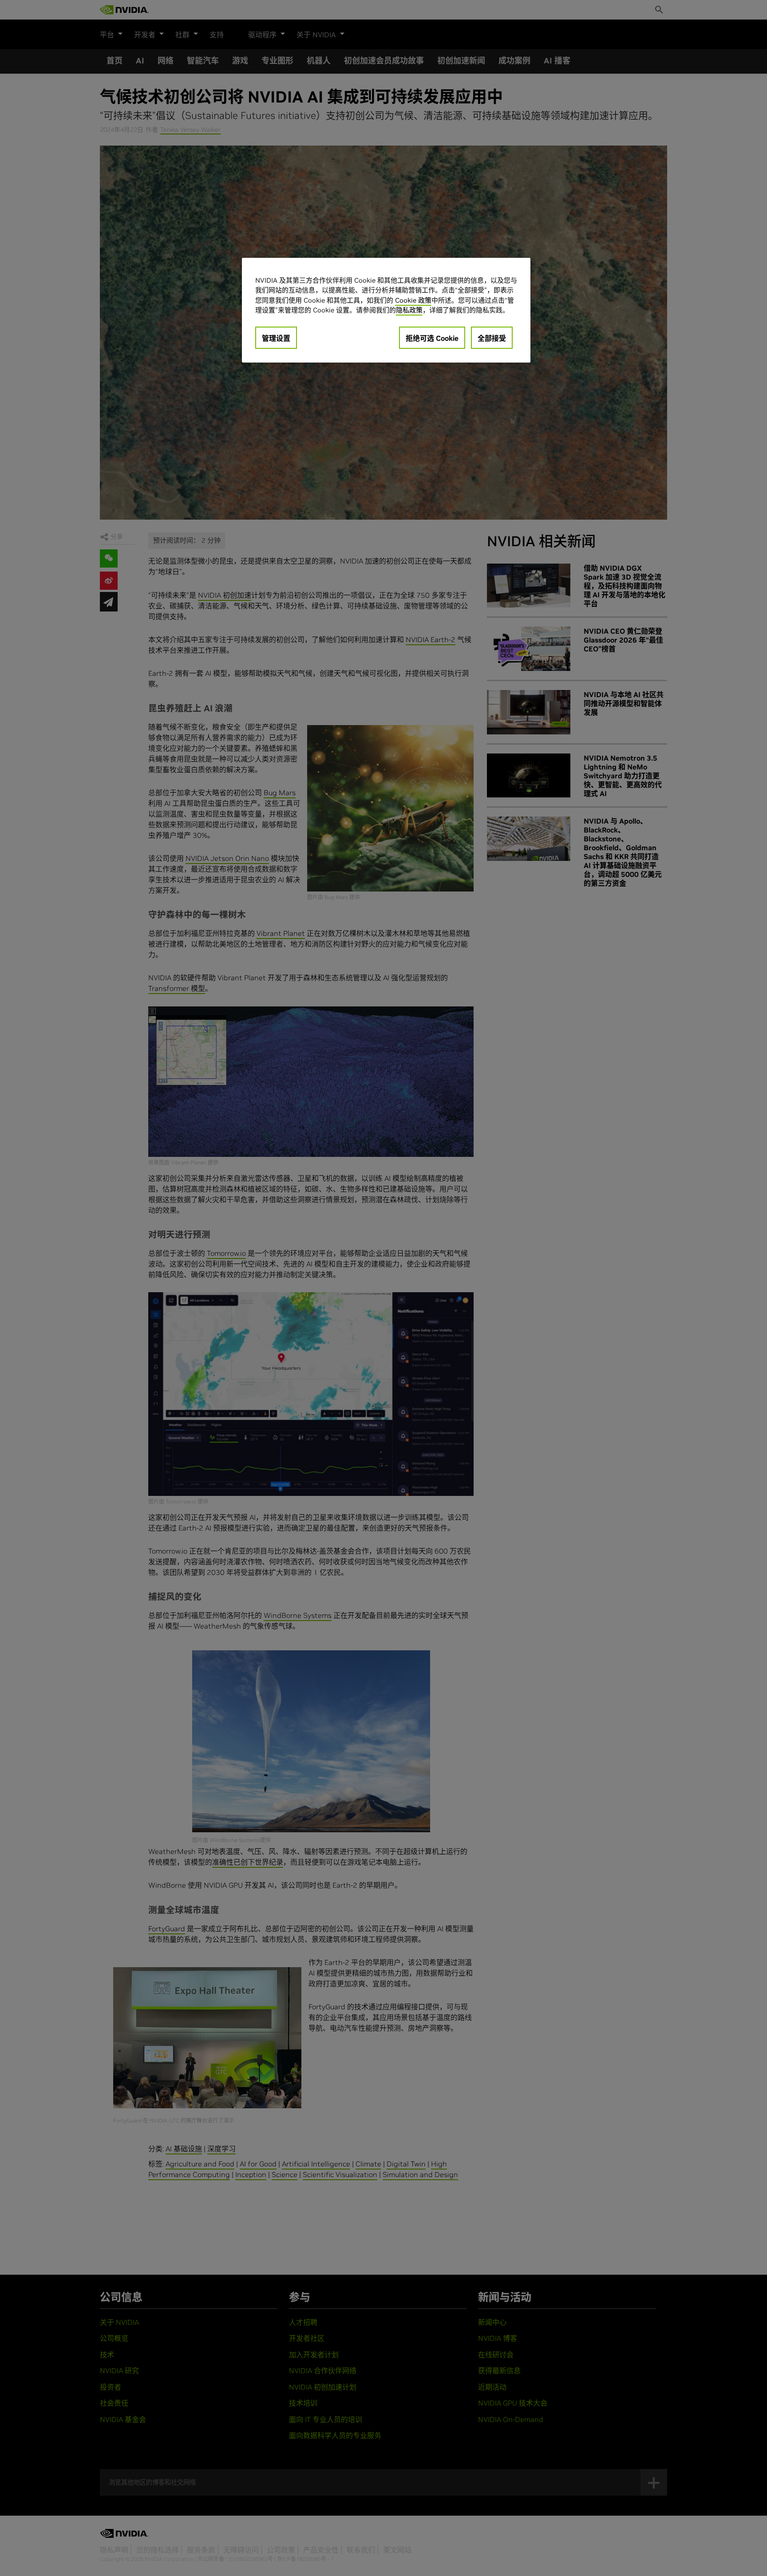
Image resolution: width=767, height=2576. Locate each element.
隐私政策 (409, 310)
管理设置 (276, 338)
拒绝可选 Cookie (432, 338)
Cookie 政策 (413, 300)
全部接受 (492, 338)
